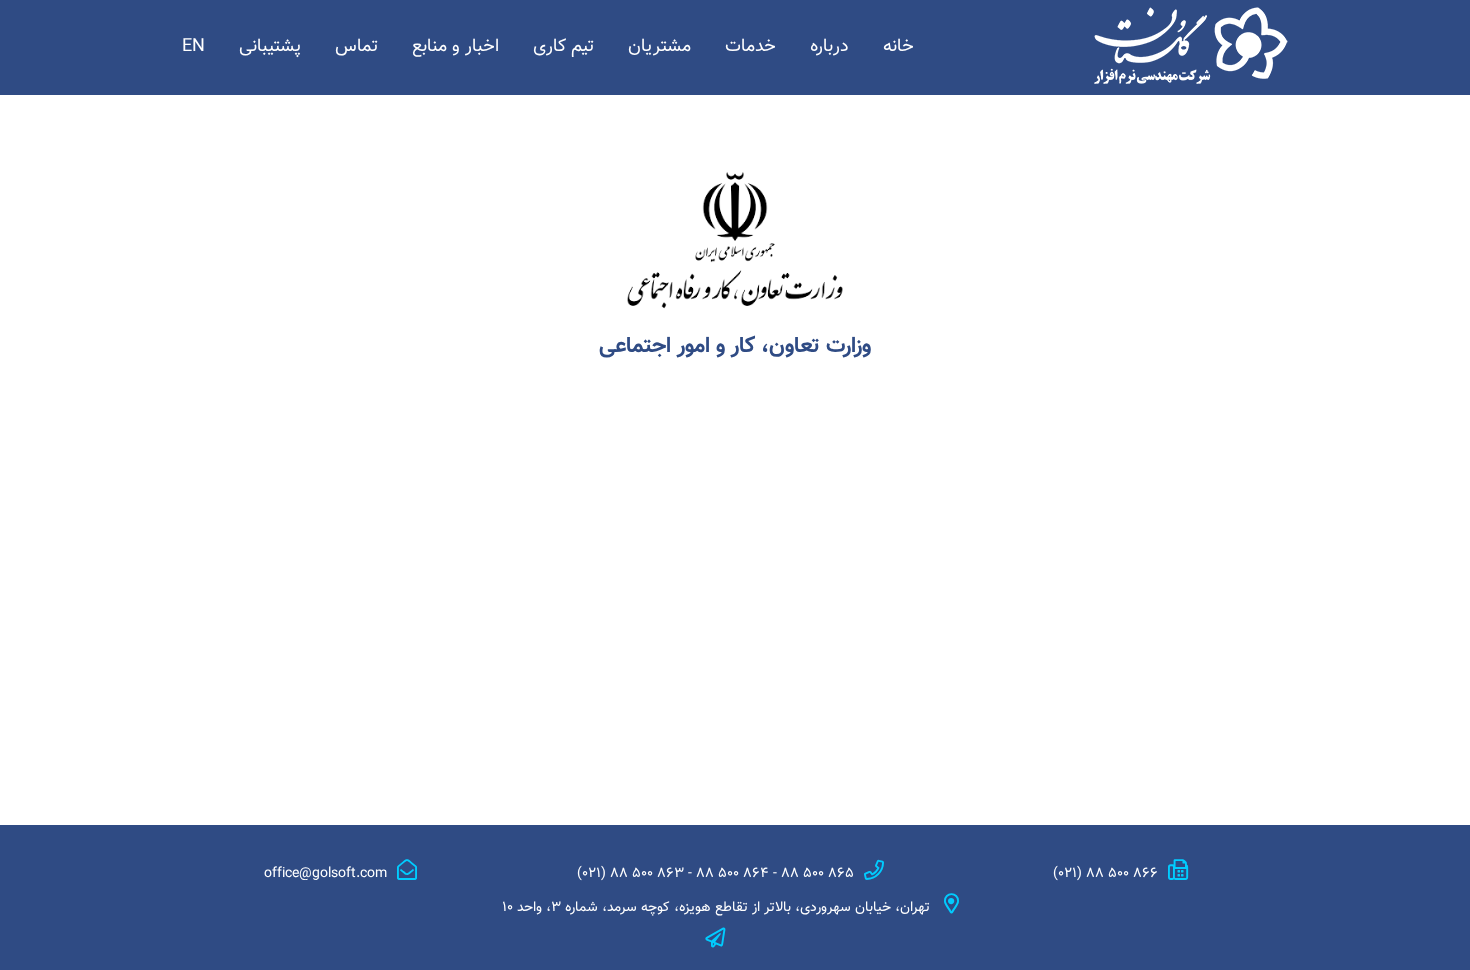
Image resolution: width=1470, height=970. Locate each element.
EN (193, 47)
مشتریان (659, 47)
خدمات (750, 47)
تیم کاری (563, 47)
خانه (898, 47)
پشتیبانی (270, 47)
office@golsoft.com (325, 874)
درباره (829, 47)
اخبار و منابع (455, 47)
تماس (356, 47)
